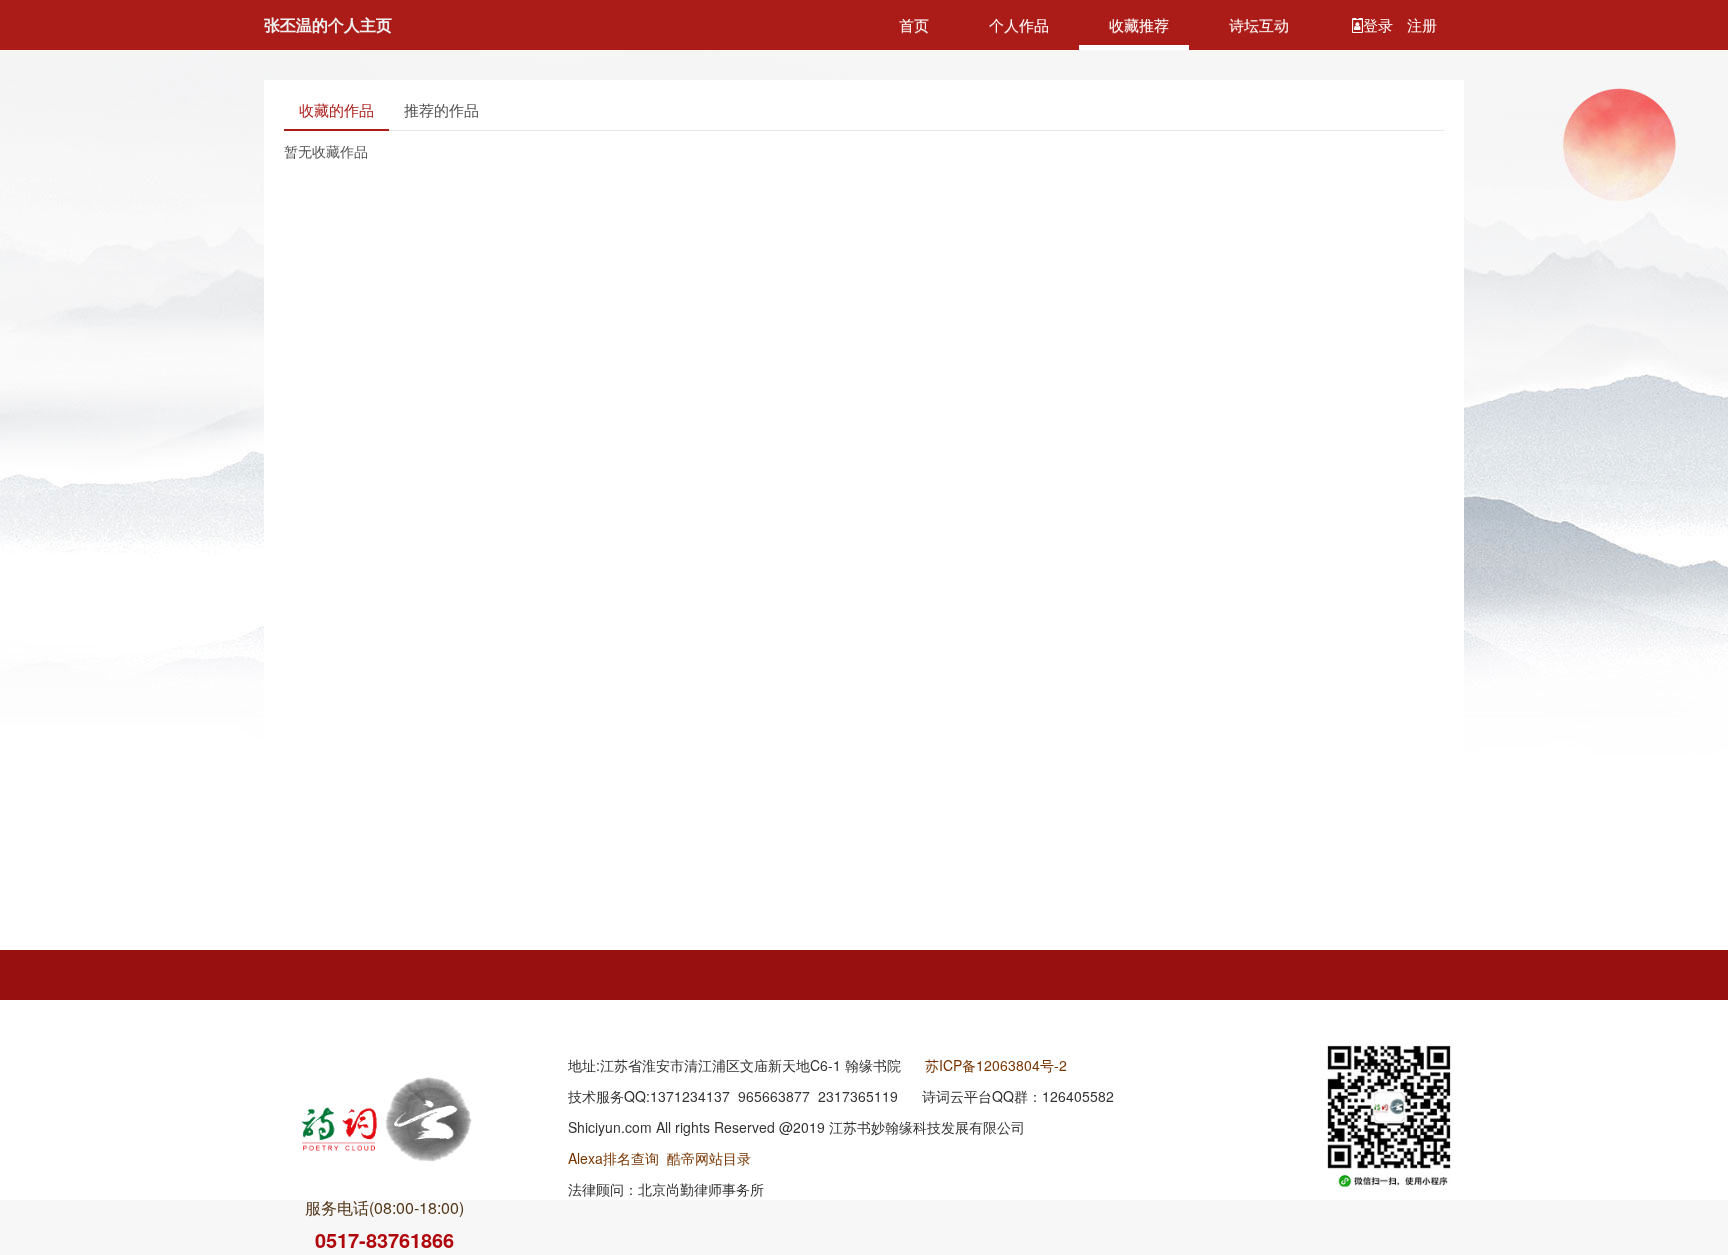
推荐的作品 (441, 109)
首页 (914, 24)
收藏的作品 (336, 109)
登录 (1380, 24)
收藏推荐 (1139, 24)
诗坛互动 (1259, 24)
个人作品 (1019, 24)
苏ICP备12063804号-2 (996, 1065)
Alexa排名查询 (613, 1158)
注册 (1422, 24)
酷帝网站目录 (709, 1158)
